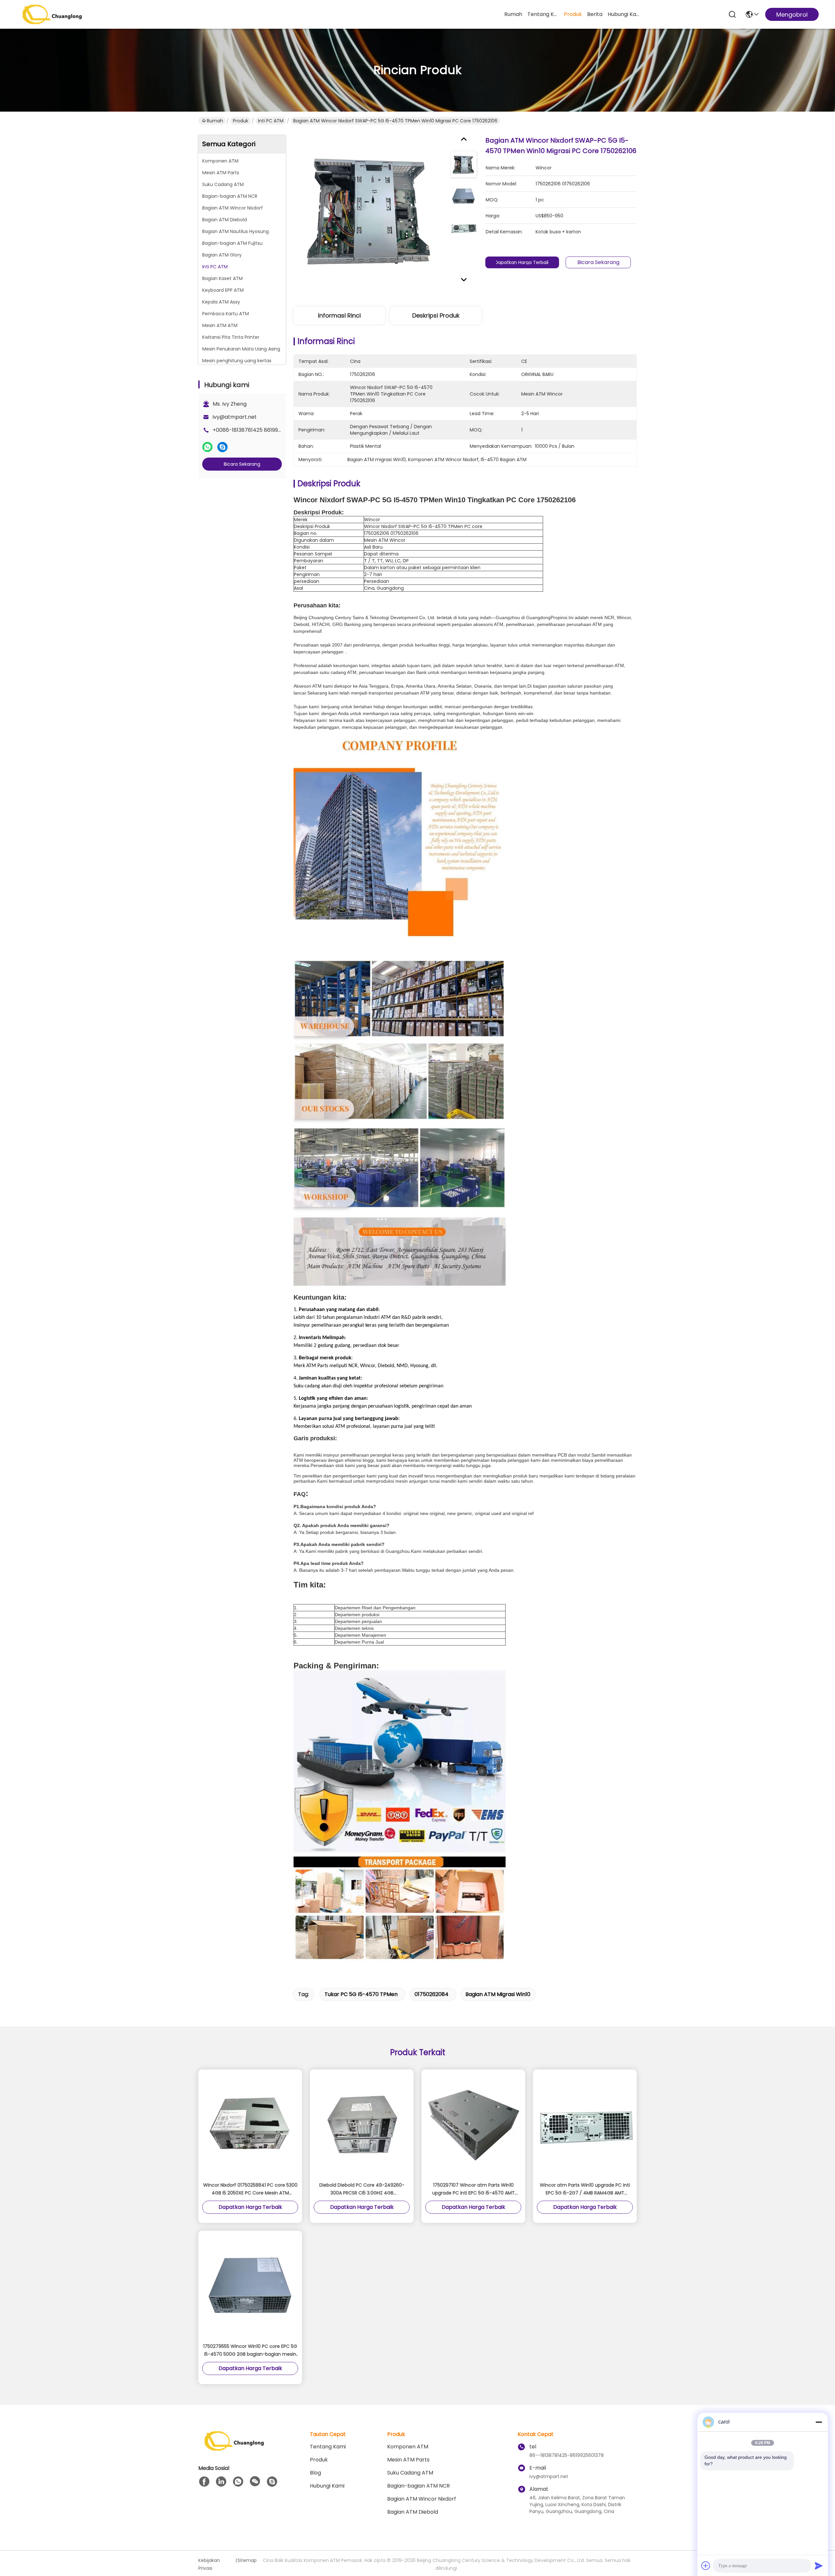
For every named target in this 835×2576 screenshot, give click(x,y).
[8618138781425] (238, 2482)
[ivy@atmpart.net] (272, 2482)
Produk (573, 14)
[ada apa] (207, 447)
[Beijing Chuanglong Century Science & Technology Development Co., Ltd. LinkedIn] (221, 2482)
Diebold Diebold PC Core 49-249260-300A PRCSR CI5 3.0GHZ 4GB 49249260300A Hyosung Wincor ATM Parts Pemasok (362, 2189)
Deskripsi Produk (436, 315)
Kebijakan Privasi (209, 2564)
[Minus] (819, 2422)
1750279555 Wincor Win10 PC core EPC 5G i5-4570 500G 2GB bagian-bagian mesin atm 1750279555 (250, 2350)
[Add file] (706, 2566)
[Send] (819, 2566)
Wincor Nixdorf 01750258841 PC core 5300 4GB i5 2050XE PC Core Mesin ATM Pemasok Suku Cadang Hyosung (250, 2189)
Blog (315, 2473)
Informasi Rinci (339, 315)
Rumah (513, 14)
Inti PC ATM (271, 121)
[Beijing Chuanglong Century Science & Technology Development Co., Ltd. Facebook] (204, 2482)
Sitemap (247, 2560)
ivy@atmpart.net (235, 417)
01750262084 (432, 1994)
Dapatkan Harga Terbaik (522, 262)
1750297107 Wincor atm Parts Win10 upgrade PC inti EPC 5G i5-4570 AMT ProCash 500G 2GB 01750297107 (473, 2189)
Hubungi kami (623, 14)
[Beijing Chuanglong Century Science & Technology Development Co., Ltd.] (52, 14)
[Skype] (222, 447)
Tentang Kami (543, 14)
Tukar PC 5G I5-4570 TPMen (361, 1994)
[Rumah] (234, 2449)
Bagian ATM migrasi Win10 (498, 1994)
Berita (595, 14)
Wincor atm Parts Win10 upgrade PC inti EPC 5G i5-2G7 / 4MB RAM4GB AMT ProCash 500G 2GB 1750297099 (585, 2189)
